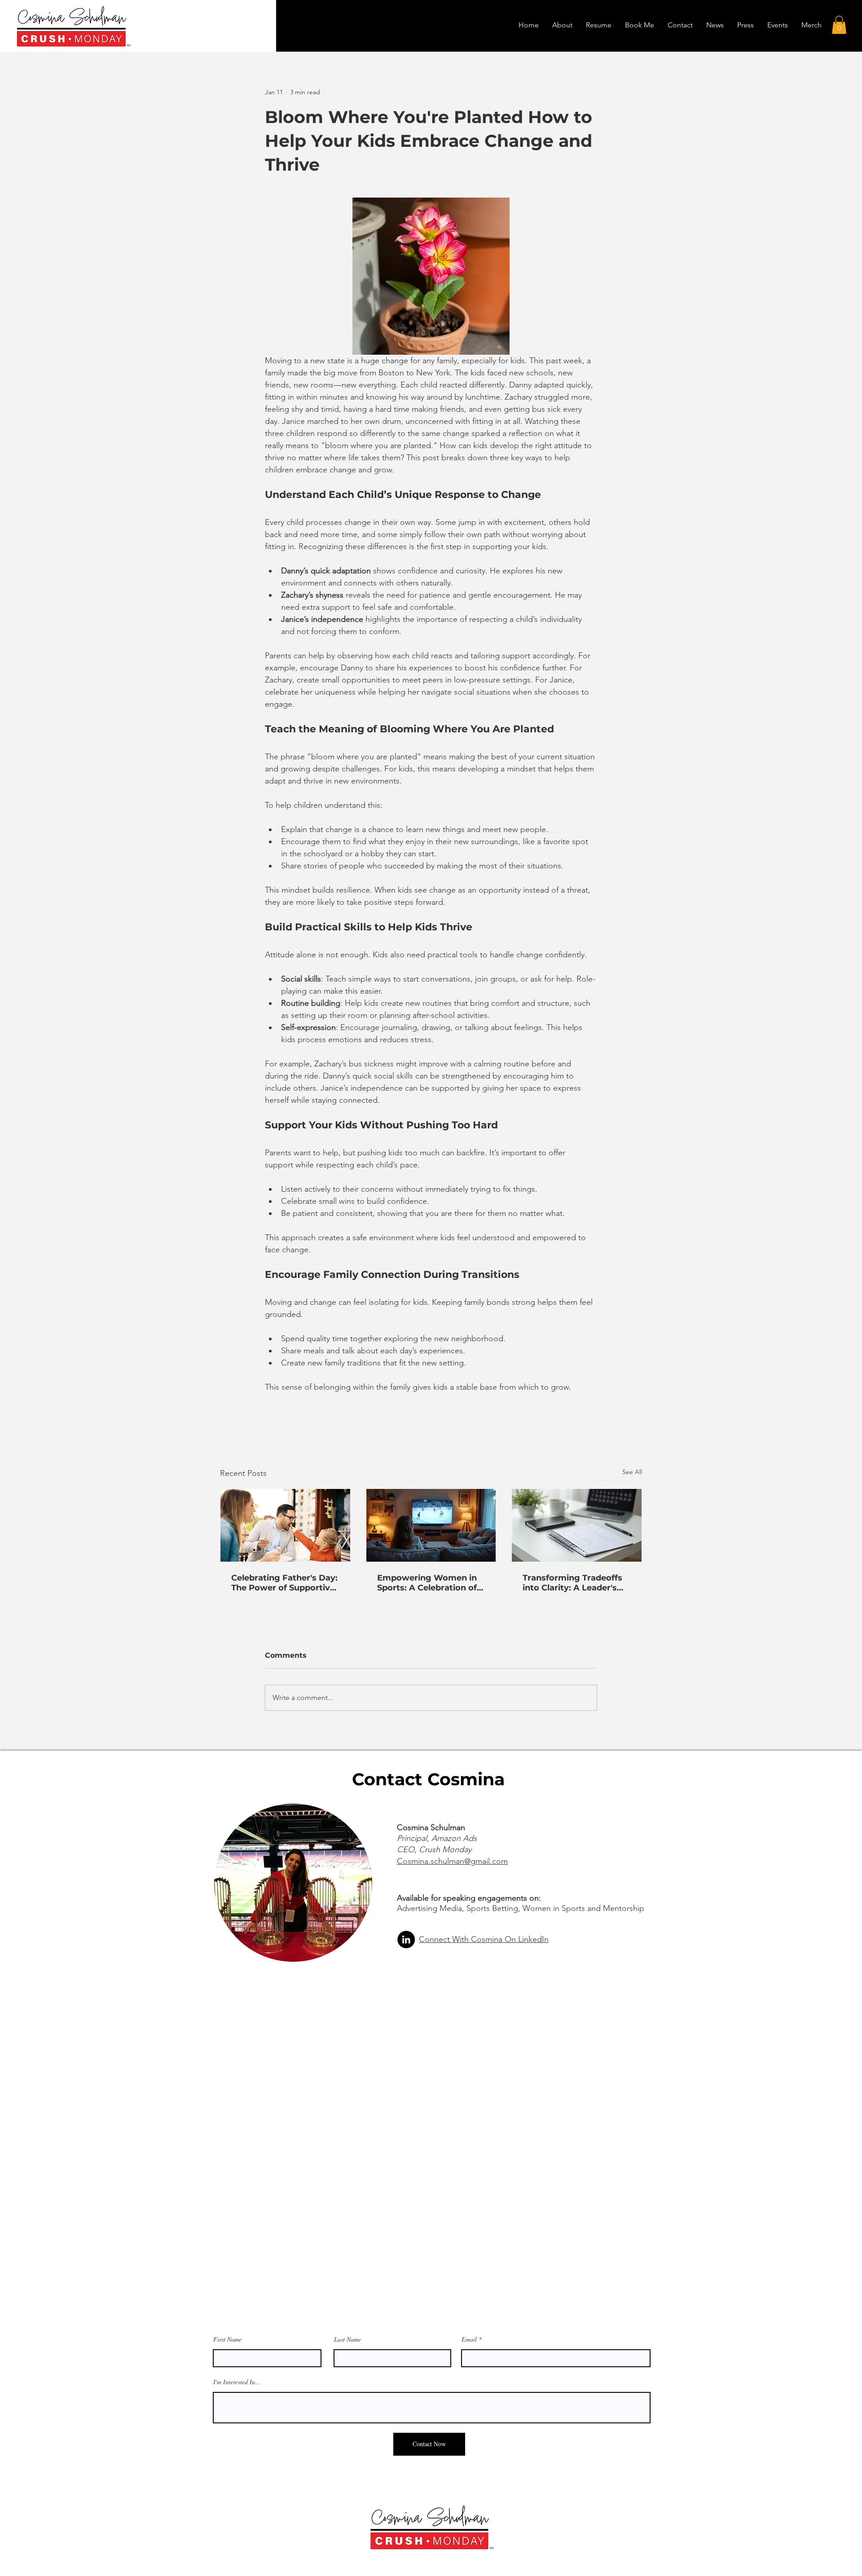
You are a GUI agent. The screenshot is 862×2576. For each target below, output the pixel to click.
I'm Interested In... (237, 2382)
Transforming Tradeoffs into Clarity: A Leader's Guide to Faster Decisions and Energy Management (576, 1583)
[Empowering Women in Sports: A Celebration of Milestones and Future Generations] (431, 1525)
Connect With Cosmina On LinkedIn (484, 1939)
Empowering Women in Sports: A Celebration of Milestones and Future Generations (427, 1583)
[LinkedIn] (406, 1940)
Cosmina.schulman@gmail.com (452, 1861)
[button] (839, 25)
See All (632, 1472)
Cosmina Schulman (432, 1827)
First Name (227, 2339)
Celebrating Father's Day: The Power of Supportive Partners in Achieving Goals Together (284, 1583)
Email (469, 2339)
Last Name (347, 2339)
